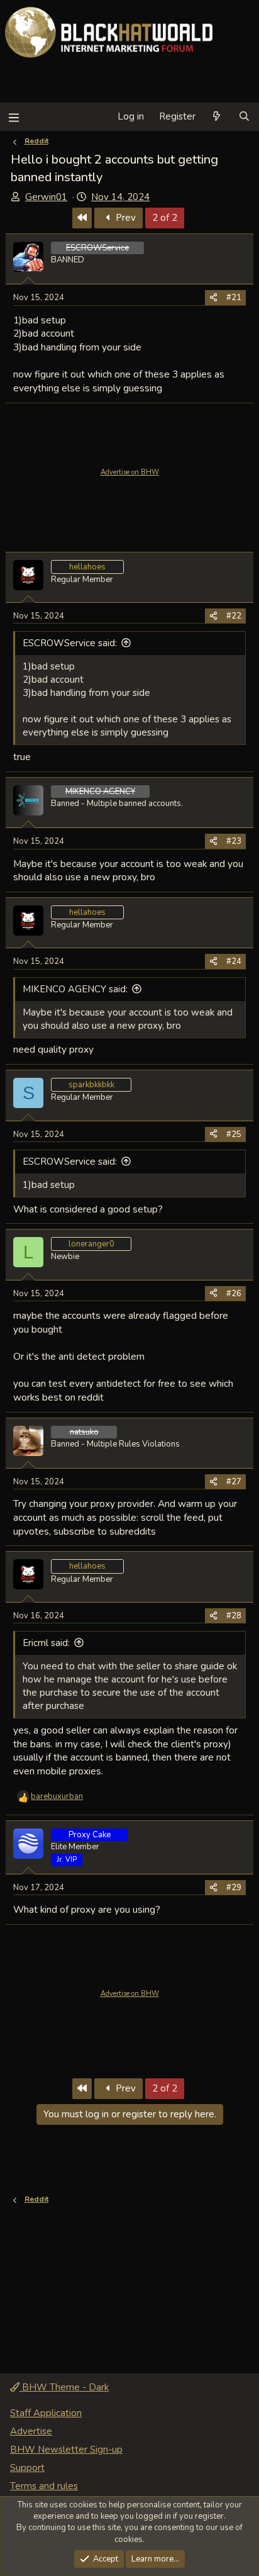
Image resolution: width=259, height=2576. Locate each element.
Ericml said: (46, 1643)
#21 (234, 298)
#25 (234, 1134)
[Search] (244, 117)
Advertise (31, 2431)
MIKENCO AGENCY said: (75, 989)
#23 (234, 841)
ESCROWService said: (70, 643)
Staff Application (46, 2413)
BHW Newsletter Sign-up (66, 2450)
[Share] (213, 298)
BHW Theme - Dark (64, 2387)
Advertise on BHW (130, 472)
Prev (124, 218)
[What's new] (217, 117)
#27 (234, 1482)
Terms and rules (44, 2486)
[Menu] (14, 117)
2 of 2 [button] (165, 218)
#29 (234, 1888)
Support (27, 2468)
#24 (234, 961)
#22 (234, 616)
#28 (234, 1616)
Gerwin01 (46, 197)
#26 (234, 1294)
